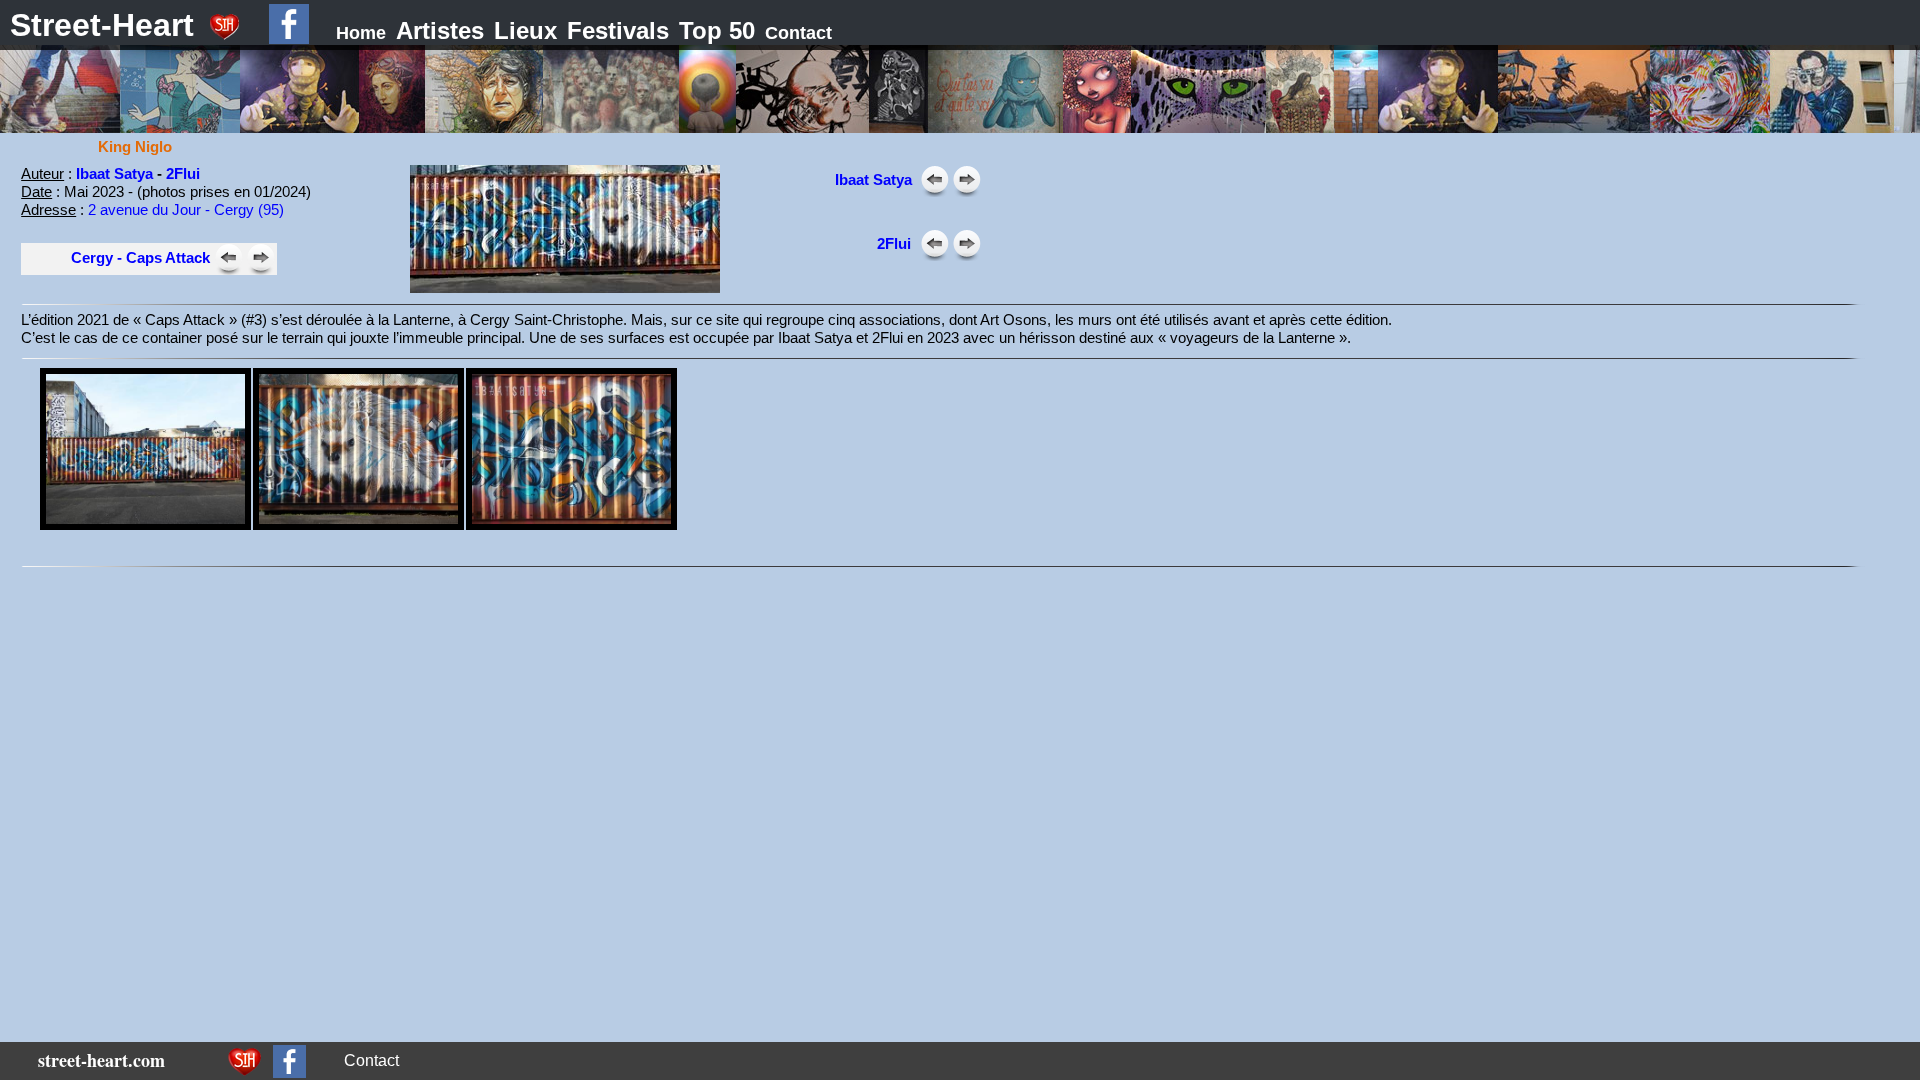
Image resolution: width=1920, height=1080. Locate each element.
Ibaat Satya (116, 173)
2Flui (183, 173)
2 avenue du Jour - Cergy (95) (186, 209)
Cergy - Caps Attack (140, 257)
